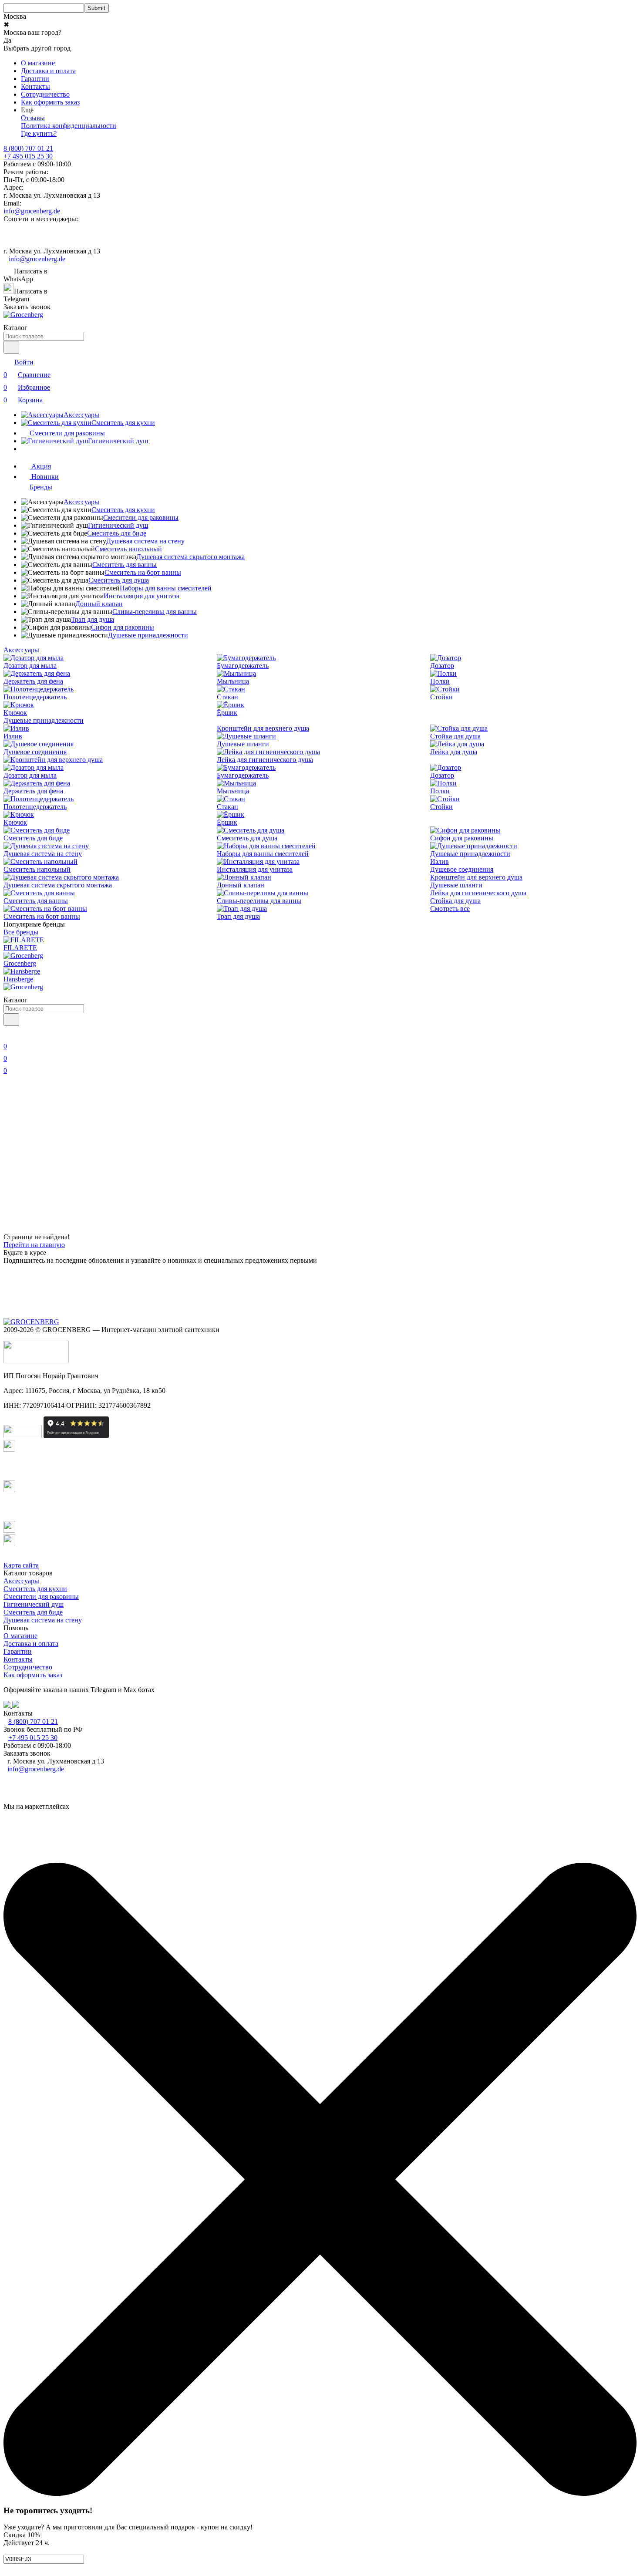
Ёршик (227, 713)
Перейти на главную (34, 1245)
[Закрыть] (320, 2493)
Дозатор (442, 666)
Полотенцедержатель (35, 697)
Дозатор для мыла (30, 666)
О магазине (38, 63)
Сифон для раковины (123, 627)
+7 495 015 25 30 (28, 156)
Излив (13, 736)
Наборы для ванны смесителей (166, 588)
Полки (440, 681)
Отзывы (33, 118)
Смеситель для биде (117, 533)
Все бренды (21, 932)
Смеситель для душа (119, 580)
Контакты (35, 86)
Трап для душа (93, 619)
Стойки (441, 697)
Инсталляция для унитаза (141, 596)
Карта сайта (21, 1565)
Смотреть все (450, 909)
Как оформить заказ (50, 102)
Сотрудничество (45, 94)
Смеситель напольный (128, 549)
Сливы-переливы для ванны (155, 612)
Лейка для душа (454, 752)
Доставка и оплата (48, 71)
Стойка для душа (455, 736)
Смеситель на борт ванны (143, 572)
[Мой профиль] (9, 1034)
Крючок (15, 713)
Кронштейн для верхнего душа (263, 728)
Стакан (227, 697)
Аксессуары (81, 502)
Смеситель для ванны (125, 565)
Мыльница (233, 681)
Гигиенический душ (118, 525)
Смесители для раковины (141, 518)
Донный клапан (99, 604)
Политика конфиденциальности (69, 126)
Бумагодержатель (243, 666)
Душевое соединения (35, 752)
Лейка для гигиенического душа (265, 760)
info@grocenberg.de (32, 211)
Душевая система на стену (145, 541)
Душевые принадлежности (148, 635)
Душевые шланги (243, 744)
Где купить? (39, 133)
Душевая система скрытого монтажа (190, 557)
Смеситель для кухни (123, 510)
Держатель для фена (33, 681)
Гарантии (35, 79)
